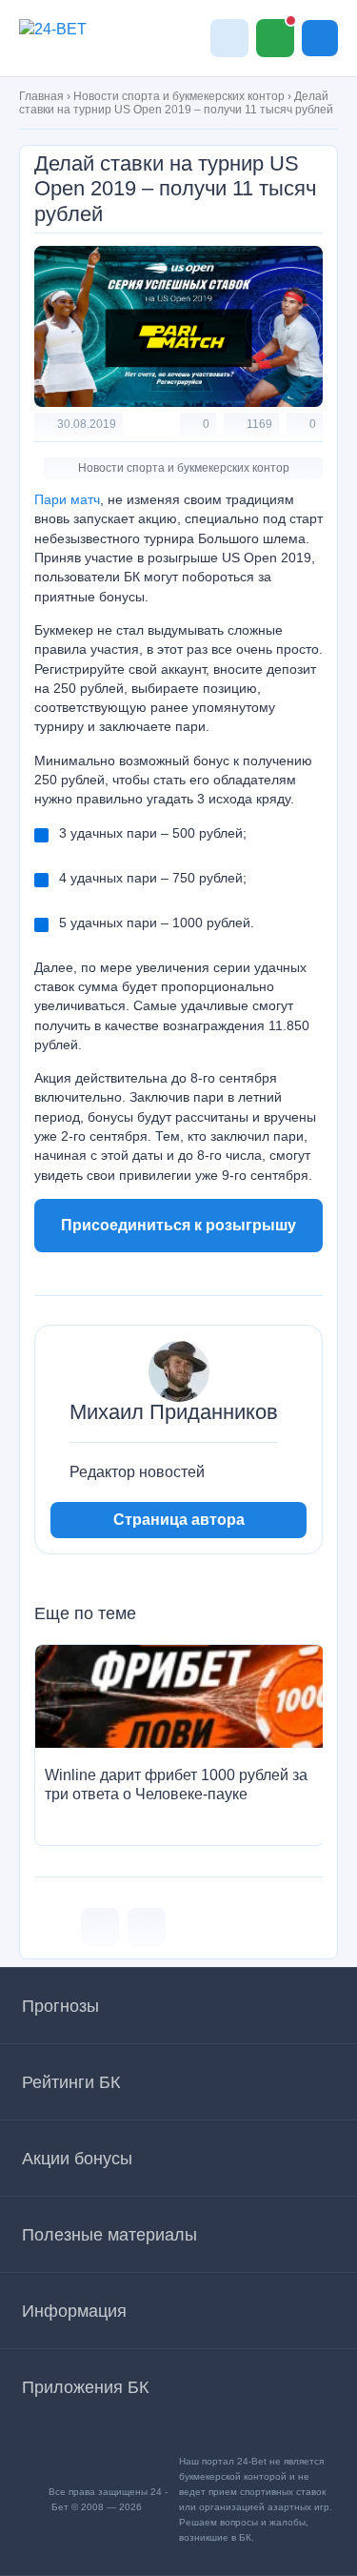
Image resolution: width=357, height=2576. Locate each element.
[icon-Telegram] (147, 1927)
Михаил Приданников (174, 1412)
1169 (259, 424)
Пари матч (67, 499)
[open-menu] (320, 38)
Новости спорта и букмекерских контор (179, 96)
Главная (41, 96)
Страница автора (179, 1520)
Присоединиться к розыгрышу (178, 1225)
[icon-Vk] (100, 1927)
